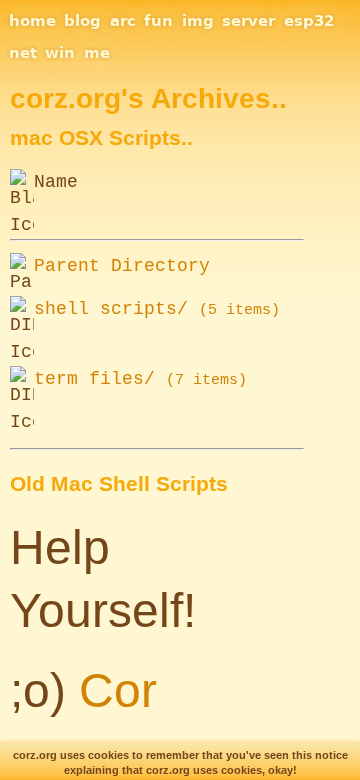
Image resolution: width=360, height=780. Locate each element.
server (248, 21)
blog (82, 21)
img (198, 21)
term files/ (140, 379)
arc (123, 21)
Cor (118, 690)
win (60, 53)
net (23, 53)
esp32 (309, 21)
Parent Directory (122, 266)
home (32, 21)
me (97, 53)
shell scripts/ (157, 309)
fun (158, 21)
